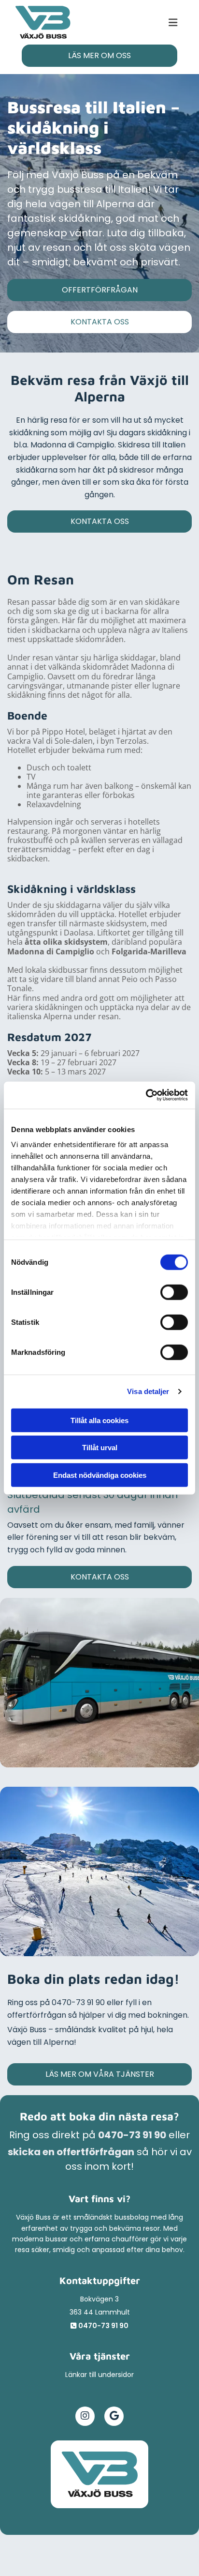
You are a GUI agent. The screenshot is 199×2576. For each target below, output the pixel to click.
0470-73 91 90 (132, 2135)
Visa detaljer (148, 1391)
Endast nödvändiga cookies (100, 1475)
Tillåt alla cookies (99, 1420)
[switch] (174, 1292)
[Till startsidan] (99, 2474)
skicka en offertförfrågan (71, 2152)
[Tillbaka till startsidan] (43, 22)
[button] (127, 23)
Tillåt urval (100, 1448)
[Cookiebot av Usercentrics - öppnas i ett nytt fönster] (146, 1095)
